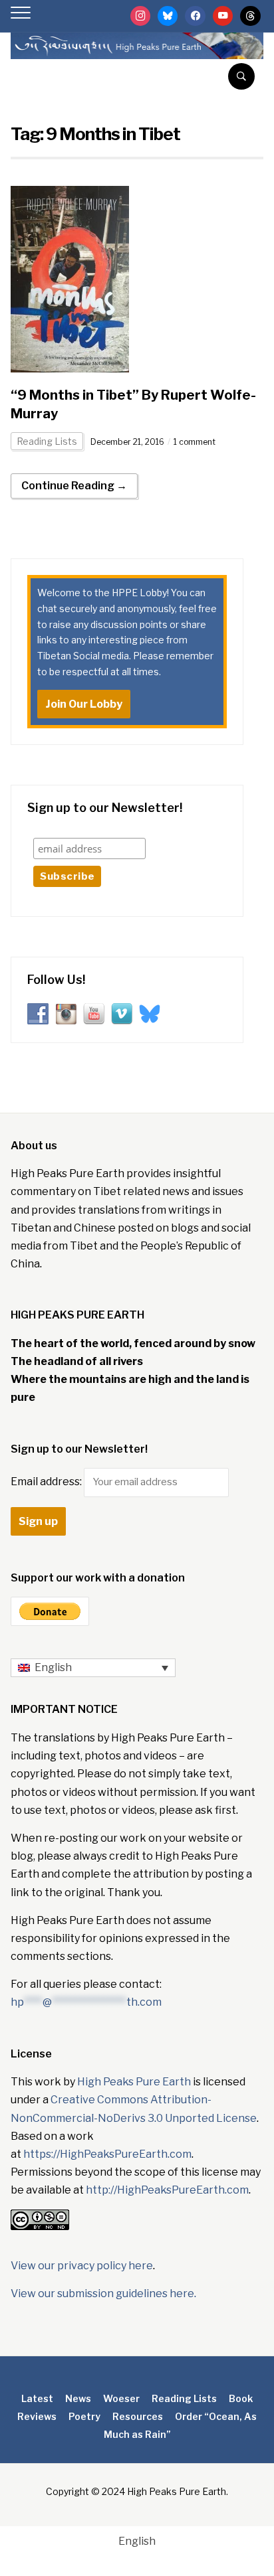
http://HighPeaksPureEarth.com (167, 2190)
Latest (37, 2398)
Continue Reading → (74, 486)
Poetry (84, 2416)
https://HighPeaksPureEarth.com (107, 2154)
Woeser (121, 2398)
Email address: (47, 1482)
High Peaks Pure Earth (134, 2082)
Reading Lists (47, 441)
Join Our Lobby (84, 704)
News (78, 2398)
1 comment (195, 442)
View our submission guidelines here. (103, 2294)
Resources (138, 2416)
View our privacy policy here (82, 2266)
